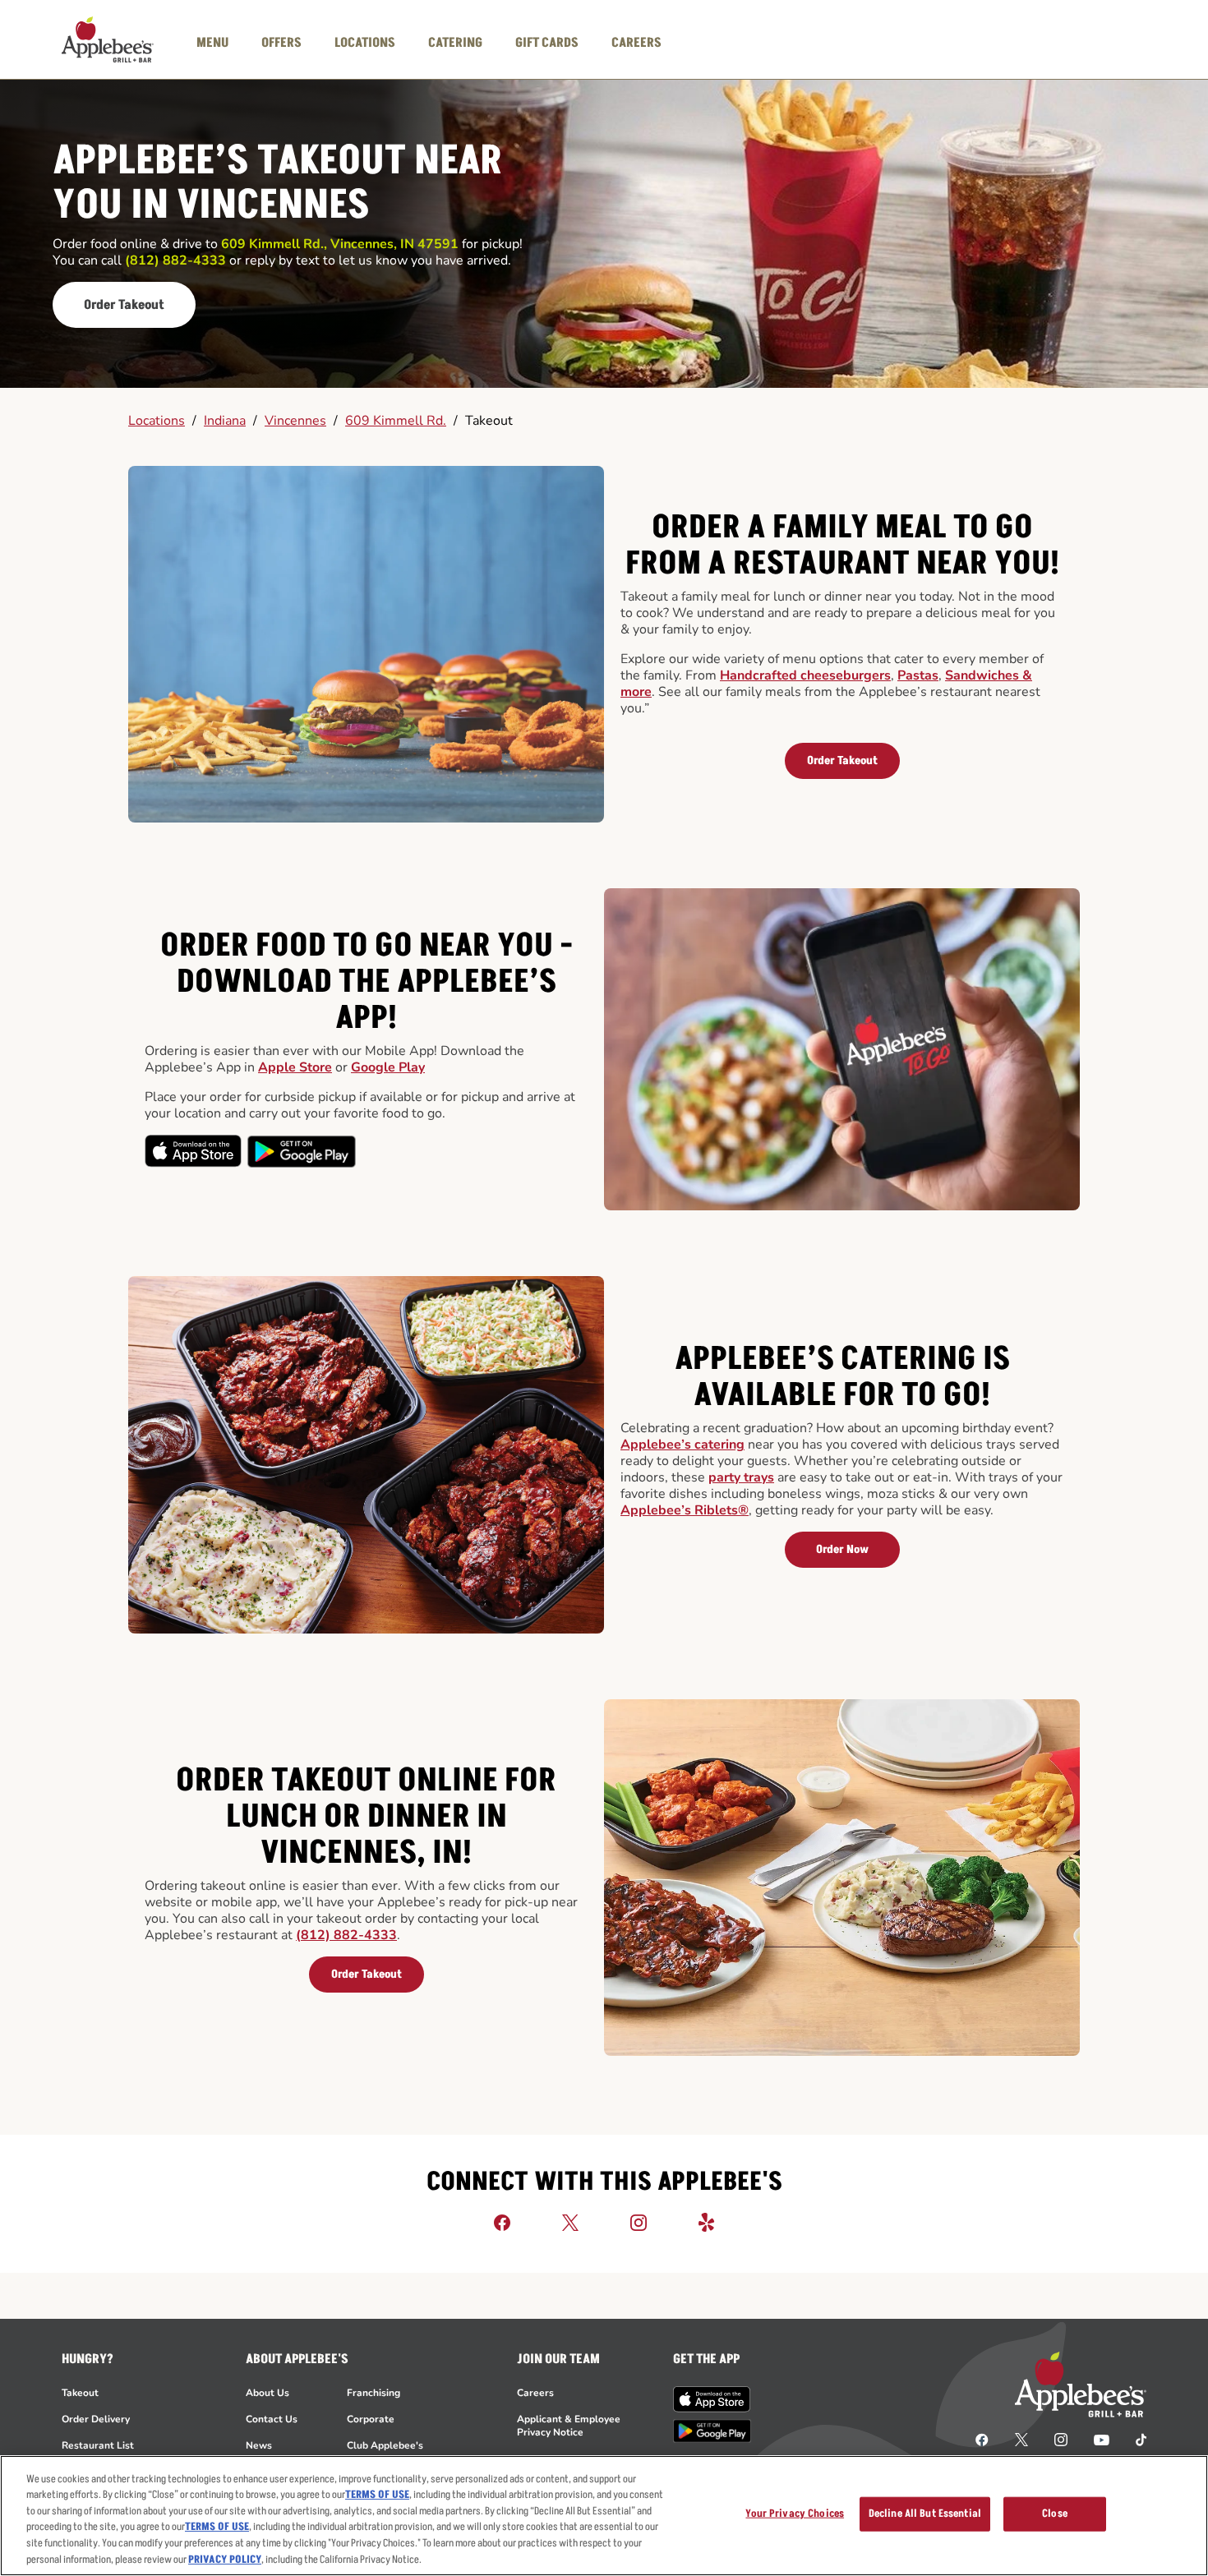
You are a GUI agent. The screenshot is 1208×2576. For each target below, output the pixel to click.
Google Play (388, 1067)
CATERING (455, 43)
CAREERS (636, 43)
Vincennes (295, 421)
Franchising (373, 2393)
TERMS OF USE (377, 2495)
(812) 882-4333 (346, 1935)
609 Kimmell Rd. (396, 421)
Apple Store (295, 1067)
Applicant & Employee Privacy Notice (569, 2426)
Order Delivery (96, 2419)
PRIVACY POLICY (225, 2559)
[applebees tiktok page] (1134, 2439)
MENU (212, 43)
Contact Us (272, 2419)
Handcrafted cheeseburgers (805, 675)
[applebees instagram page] (1061, 2439)
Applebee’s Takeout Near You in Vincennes (277, 184)
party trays (741, 1477)
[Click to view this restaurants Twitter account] (570, 2222)
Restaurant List (98, 2445)
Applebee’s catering (682, 1445)
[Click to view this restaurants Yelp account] (707, 2222)
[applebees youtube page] (1102, 2439)
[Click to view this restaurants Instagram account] (639, 2222)
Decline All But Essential (925, 2514)
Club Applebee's (385, 2445)
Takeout (489, 421)
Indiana (225, 421)
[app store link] (712, 2399)
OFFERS (281, 43)
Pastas (918, 675)
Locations (157, 421)
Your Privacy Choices (795, 2514)
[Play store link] (712, 2431)
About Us (267, 2393)
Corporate (371, 2419)
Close (1055, 2514)
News (259, 2445)
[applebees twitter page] (1021, 2439)
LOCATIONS (365, 43)
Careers (535, 2393)
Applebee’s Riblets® (685, 1510)
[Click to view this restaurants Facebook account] (502, 2222)
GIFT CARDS (547, 43)
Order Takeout (124, 305)
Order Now (842, 1549)
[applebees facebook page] (982, 2439)
